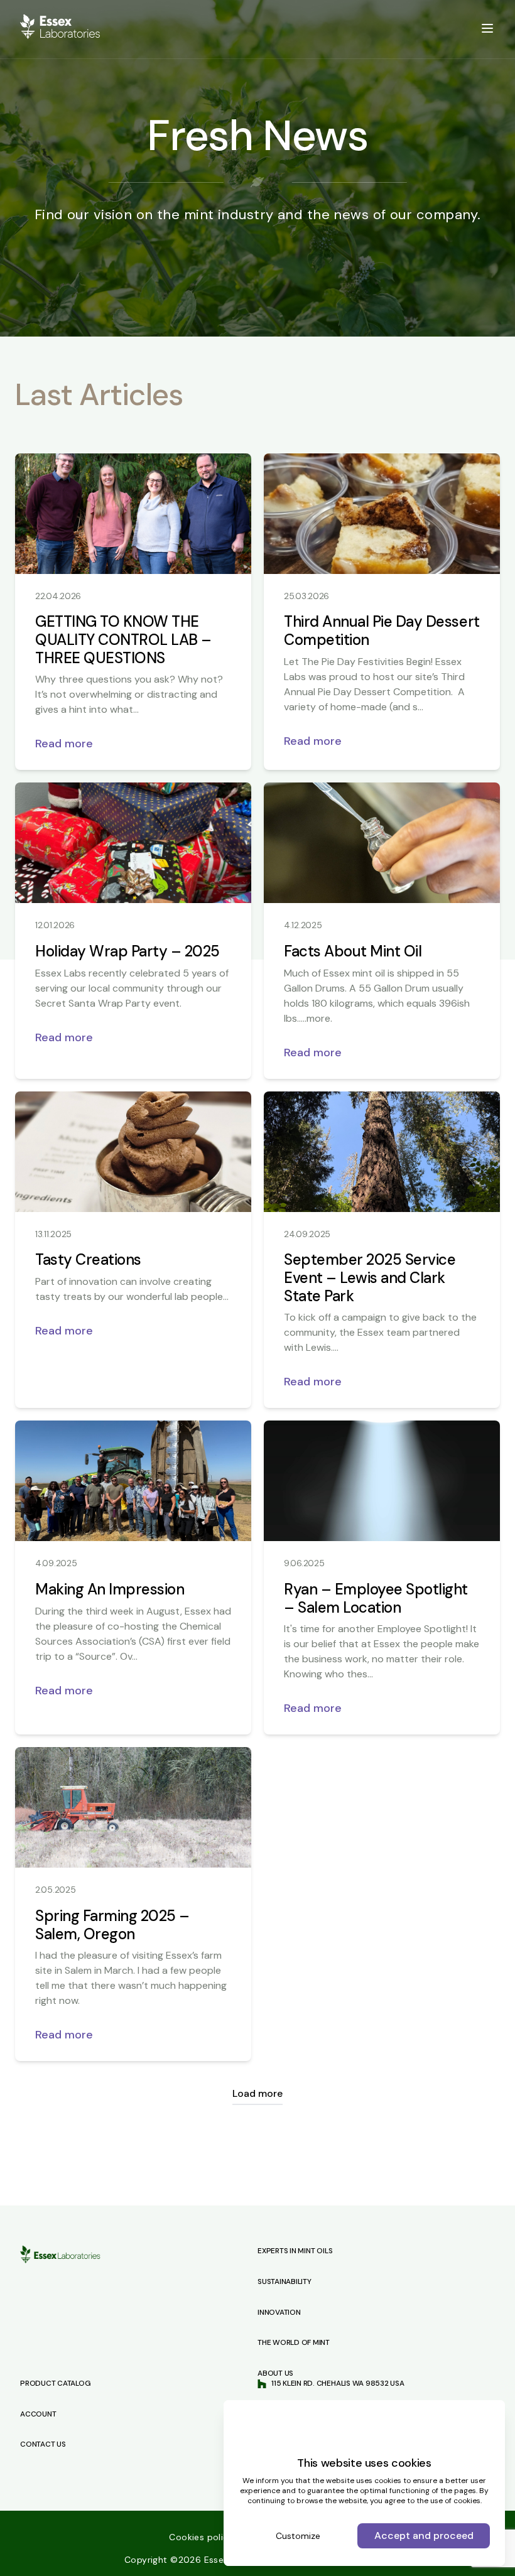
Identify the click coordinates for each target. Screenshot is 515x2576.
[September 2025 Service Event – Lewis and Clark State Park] (382, 1152)
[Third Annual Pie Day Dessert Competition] (382, 514)
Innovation (279, 2312)
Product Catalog (55, 2383)
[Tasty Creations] (133, 1152)
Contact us (43, 2444)
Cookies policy (203, 2537)
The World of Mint (294, 2342)
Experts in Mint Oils (295, 2251)
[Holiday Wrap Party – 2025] (133, 843)
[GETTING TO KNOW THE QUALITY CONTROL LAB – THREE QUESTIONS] (133, 514)
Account (38, 2414)
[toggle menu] (487, 28)
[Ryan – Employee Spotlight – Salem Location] (382, 1481)
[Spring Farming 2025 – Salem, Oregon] (133, 1807)
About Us (275, 2373)
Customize (298, 2536)
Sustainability (285, 2281)
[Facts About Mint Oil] (382, 843)
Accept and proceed (424, 2535)
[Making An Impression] (133, 1481)
